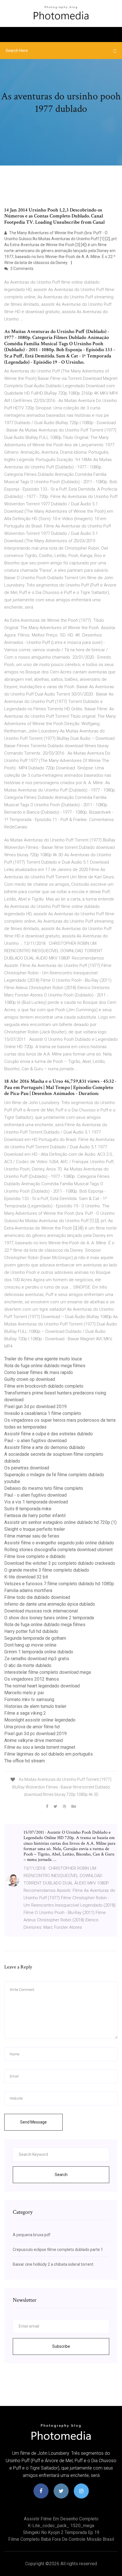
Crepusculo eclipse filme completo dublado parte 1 (58, 2250)
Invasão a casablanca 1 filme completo (43, 1413)
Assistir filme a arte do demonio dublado (45, 1447)
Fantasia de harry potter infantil (35, 1516)
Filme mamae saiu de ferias (32, 1536)
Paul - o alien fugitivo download (35, 1441)
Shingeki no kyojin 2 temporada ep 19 (61, 2532)
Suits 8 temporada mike (28, 1509)
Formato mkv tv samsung (29, 1699)
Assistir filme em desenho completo (61, 2519)
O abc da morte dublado (28, 1665)
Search (61, 2175)
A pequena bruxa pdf (32, 2235)
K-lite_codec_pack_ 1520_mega (61, 2526)
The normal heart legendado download (42, 1686)
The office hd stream (25, 1761)
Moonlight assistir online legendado (40, 1720)
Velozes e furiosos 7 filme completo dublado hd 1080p (59, 1584)
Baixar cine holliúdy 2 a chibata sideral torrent (53, 2264)
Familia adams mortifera (28, 1590)
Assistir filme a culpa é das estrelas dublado (49, 1434)
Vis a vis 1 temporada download (36, 1502)
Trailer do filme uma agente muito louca (43, 1359)
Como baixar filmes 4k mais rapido (39, 1372)
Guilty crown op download (30, 1379)
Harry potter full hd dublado (31, 1631)
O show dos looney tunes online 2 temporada (49, 1618)
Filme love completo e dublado (35, 1556)
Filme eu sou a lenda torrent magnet (40, 1747)
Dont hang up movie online (30, 1645)
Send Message (33, 2122)
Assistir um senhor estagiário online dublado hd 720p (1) (60, 1522)
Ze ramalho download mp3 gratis (37, 1659)
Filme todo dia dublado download (37, 1597)
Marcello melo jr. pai (24, 1693)
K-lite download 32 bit (26, 1577)
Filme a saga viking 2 (25, 1713)
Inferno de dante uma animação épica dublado (50, 1604)
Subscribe (61, 2346)
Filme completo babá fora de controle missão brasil (61, 2539)
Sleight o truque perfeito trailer (35, 1529)
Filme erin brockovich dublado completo (44, 1386)
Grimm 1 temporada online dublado (39, 1652)
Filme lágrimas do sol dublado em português (49, 1754)
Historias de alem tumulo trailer (35, 1706)
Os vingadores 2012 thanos (32, 1679)
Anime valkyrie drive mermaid (33, 1740)
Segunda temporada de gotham (35, 1638)
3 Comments (21, 269)
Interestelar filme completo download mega (48, 1672)
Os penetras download (27, 1468)
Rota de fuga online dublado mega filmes (45, 1366)
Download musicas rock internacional (41, 1611)
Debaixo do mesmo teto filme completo (44, 1488)
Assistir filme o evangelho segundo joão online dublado (59, 1543)
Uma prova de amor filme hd (32, 1727)
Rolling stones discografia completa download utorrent (58, 1550)
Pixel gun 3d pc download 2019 (35, 1407)
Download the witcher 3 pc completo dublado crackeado (60, 1563)
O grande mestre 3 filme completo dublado (47, 1570)
